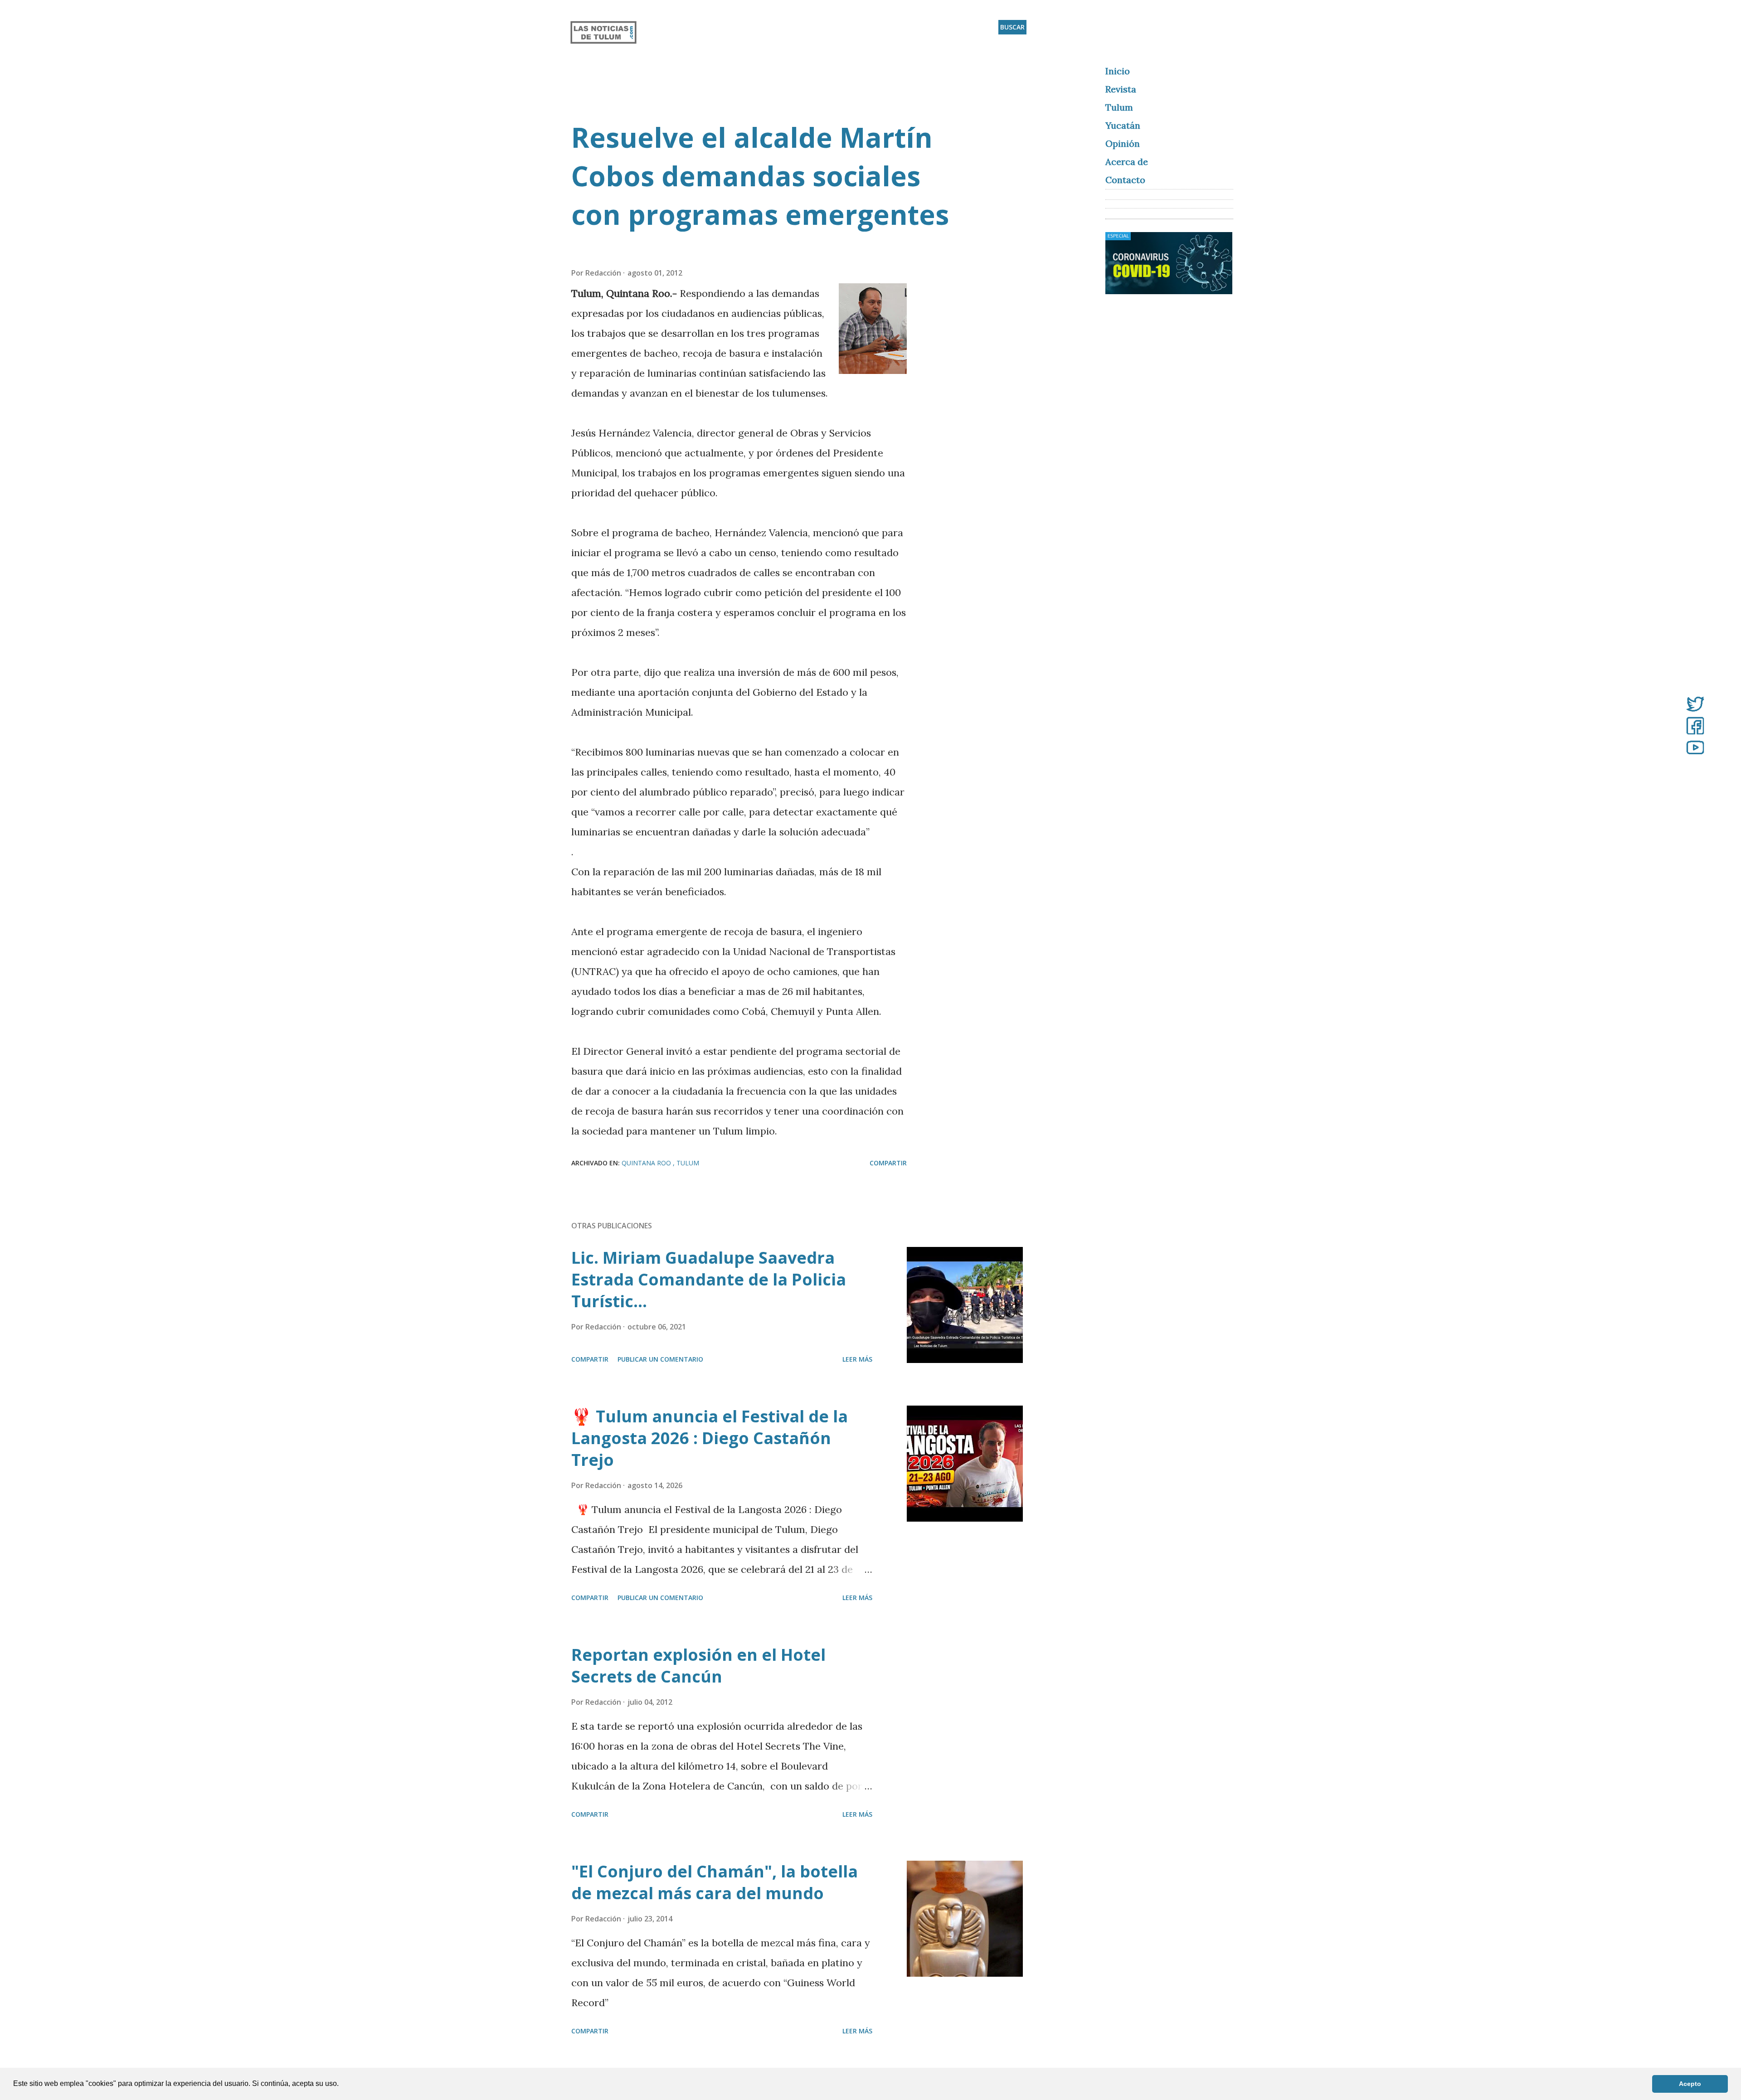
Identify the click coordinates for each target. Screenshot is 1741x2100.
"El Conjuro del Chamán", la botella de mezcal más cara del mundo (715, 1882)
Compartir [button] (888, 1163)
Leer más (857, 1359)
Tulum (688, 1163)
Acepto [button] (1690, 2084)
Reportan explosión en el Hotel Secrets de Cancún (698, 1666)
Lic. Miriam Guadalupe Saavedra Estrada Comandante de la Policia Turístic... (709, 1279)
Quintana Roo (647, 1163)
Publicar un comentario (660, 1359)
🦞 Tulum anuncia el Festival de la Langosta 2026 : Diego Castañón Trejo (710, 1438)
